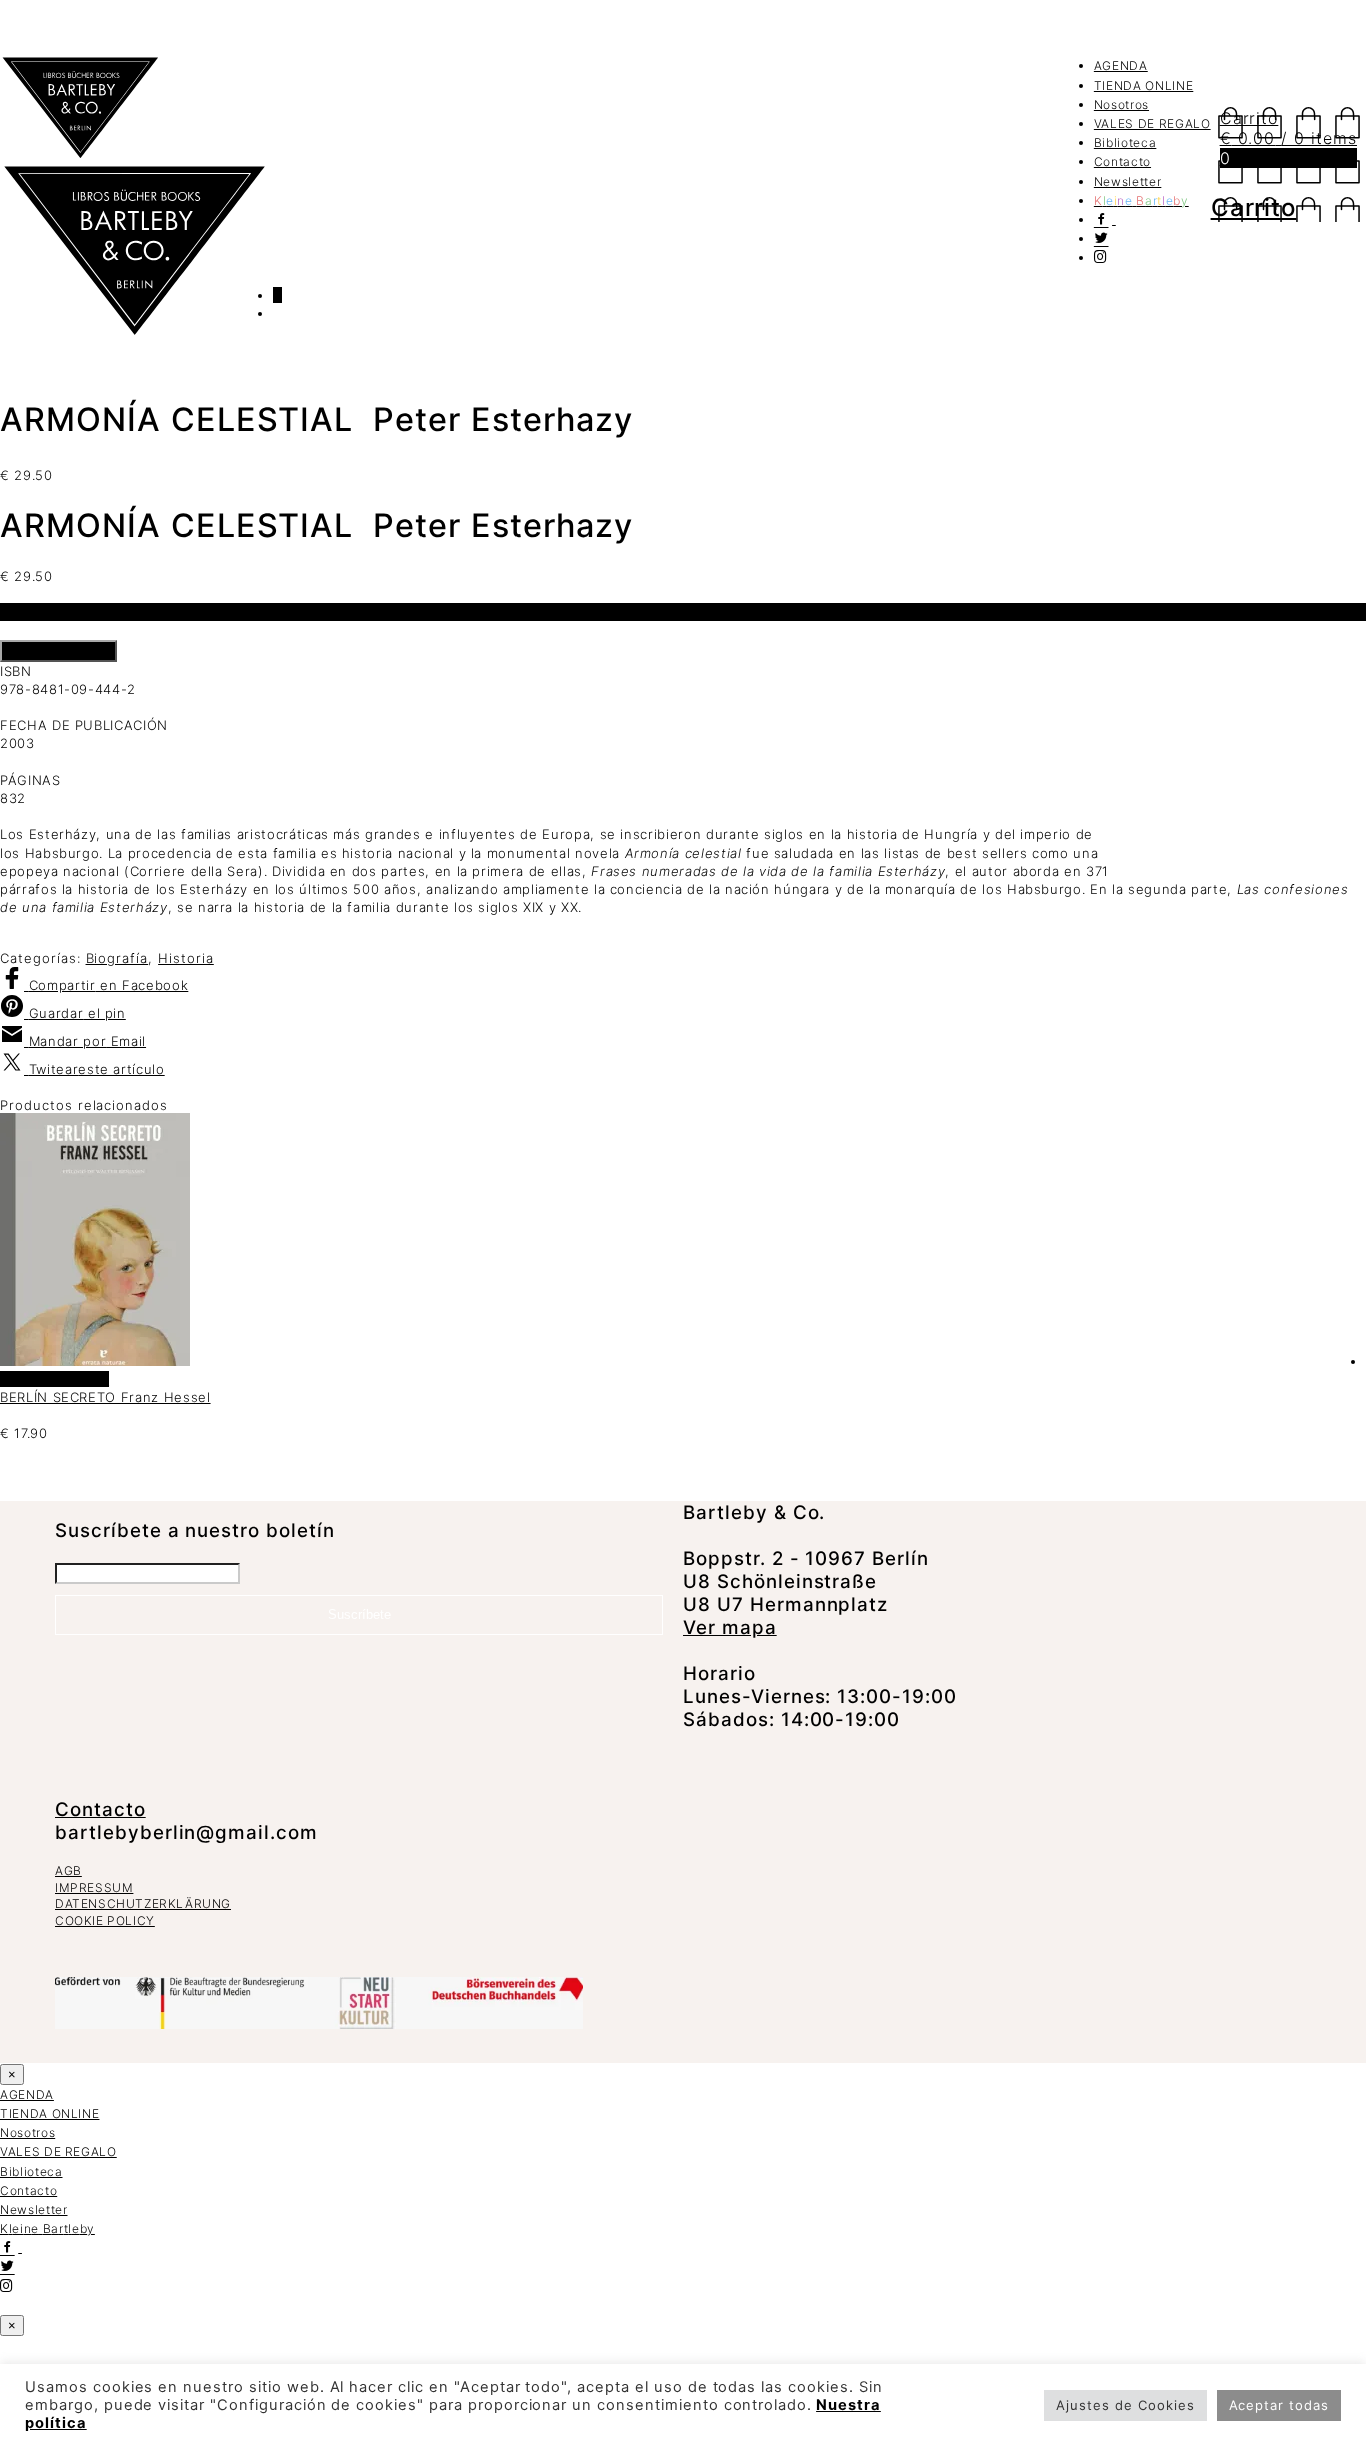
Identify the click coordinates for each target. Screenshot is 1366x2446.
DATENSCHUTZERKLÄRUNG (143, 1903)
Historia (186, 958)
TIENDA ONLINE (1143, 85)
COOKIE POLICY (105, 1920)
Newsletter (1128, 181)
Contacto (1122, 161)
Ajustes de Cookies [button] (1125, 2405)
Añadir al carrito (58, 651)
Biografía (117, 958)
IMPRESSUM (94, 1887)
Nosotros (1121, 104)
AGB (68, 1870)
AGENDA (1121, 65)
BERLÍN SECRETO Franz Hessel (105, 1397)
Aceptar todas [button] (1279, 2405)
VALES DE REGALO (1152, 123)
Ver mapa (730, 1627)
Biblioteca (1125, 142)
